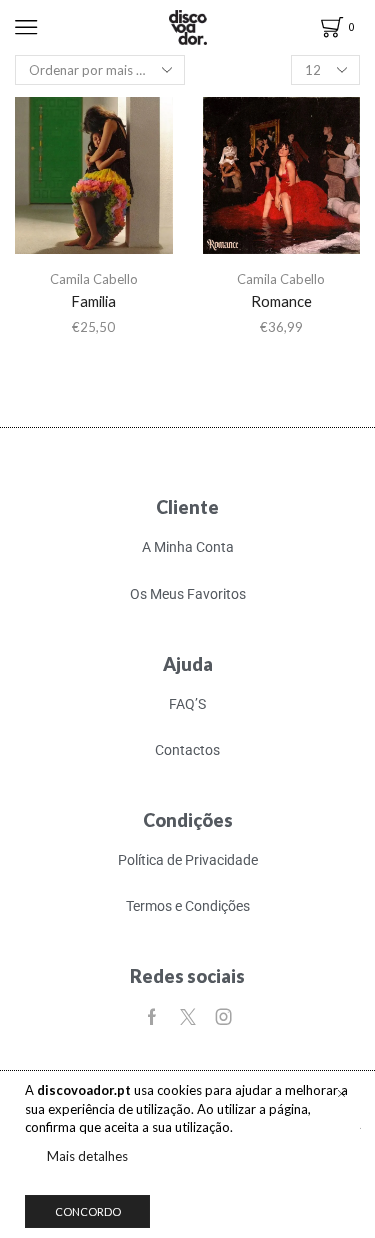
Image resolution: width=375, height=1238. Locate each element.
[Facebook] (152, 1017)
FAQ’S (187, 704)
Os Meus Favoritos (188, 594)
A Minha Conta (188, 547)
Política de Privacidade (188, 860)
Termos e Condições (188, 906)
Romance (281, 301)
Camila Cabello (94, 279)
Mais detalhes (87, 1156)
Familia (93, 301)
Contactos (187, 750)
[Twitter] (188, 1017)
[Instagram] (224, 1017)
